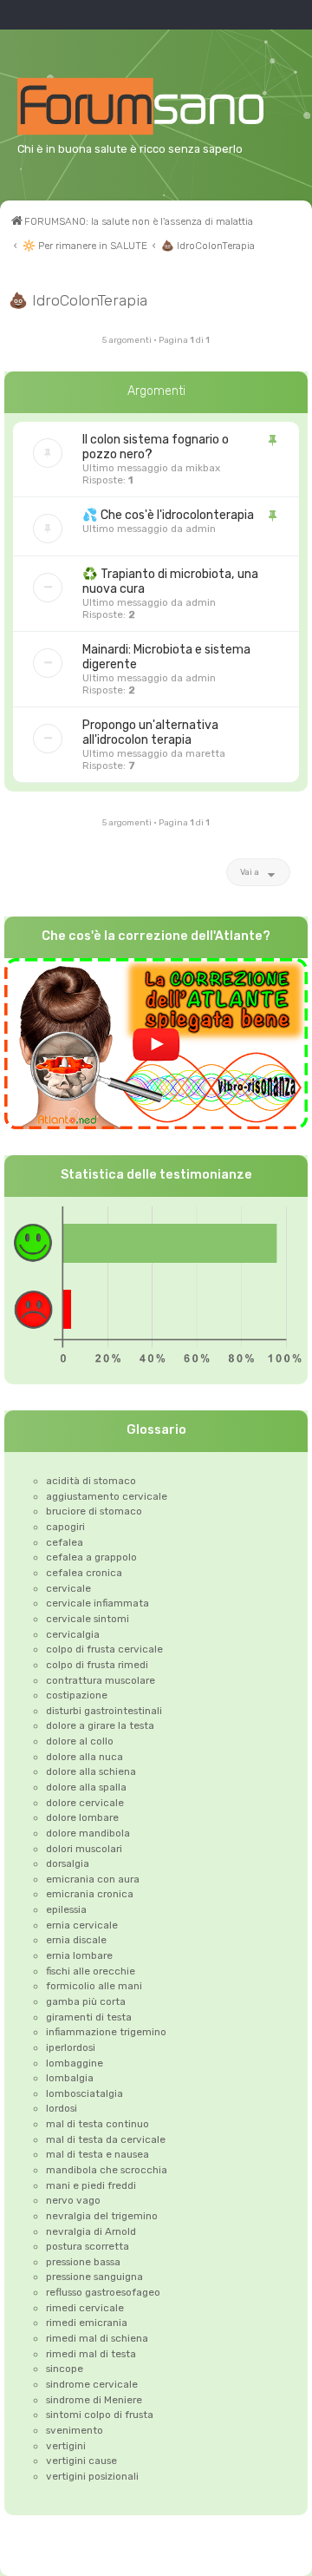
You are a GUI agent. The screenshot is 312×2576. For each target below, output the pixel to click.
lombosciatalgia (84, 2093)
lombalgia (70, 2078)
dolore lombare (82, 1817)
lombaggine (75, 2063)
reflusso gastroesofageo (103, 2292)
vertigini (66, 2446)
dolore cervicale (85, 1803)
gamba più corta (86, 2001)
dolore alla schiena (91, 1771)
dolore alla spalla (86, 1787)
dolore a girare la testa (100, 1725)
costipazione (77, 1695)
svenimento (75, 2430)
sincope (65, 2369)
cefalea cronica (84, 1573)
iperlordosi (71, 2047)
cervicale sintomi (88, 1619)
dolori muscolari (84, 1849)
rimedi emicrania (87, 2323)
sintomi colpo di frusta (100, 2415)
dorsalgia (68, 1863)
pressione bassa (83, 2262)
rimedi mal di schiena (97, 2338)
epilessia (66, 1909)
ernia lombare (79, 1955)
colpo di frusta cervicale (104, 1649)
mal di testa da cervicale (106, 2139)
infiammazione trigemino (106, 2032)
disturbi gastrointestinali (104, 1711)
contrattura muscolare (101, 1680)
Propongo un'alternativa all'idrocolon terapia (150, 733)
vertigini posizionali (92, 2476)
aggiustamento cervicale (107, 1496)
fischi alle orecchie (91, 1971)
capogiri (65, 1527)
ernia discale (76, 1940)
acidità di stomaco (91, 1481)
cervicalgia (73, 1634)
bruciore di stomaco (94, 1511)
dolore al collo (80, 1741)
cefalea (65, 1542)
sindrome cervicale (92, 2384)
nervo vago (73, 2200)
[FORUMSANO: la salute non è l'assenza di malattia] (162, 106)
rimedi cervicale (85, 2308)
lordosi (62, 2108)
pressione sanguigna (94, 2277)
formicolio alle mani (94, 1986)
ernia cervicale (82, 1925)
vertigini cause (81, 2461)
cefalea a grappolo (91, 1557)
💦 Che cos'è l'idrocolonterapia (168, 515)
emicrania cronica (90, 1894)
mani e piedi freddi (91, 2185)
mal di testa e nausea (97, 2154)
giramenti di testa (89, 2017)
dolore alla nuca (84, 1757)
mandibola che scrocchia (107, 2170)
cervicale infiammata (97, 1603)
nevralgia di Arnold (91, 2231)
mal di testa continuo (97, 2124)
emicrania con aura (93, 1879)
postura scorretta (88, 2246)
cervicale (68, 1588)
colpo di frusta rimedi (97, 1665)
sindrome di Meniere (94, 2400)
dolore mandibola (88, 1833)
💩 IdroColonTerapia (78, 300)
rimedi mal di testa (91, 2354)
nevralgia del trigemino (102, 2216)
